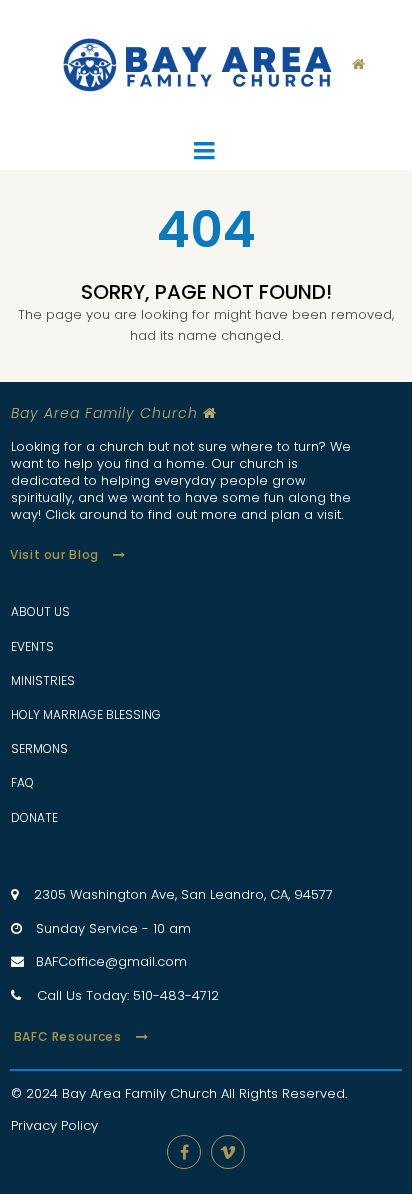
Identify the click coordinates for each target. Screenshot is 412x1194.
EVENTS (32, 646)
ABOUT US (40, 611)
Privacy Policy (54, 1125)
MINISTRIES (43, 680)
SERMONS (39, 748)
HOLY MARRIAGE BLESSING (86, 714)
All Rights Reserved (283, 1093)
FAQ (22, 782)
